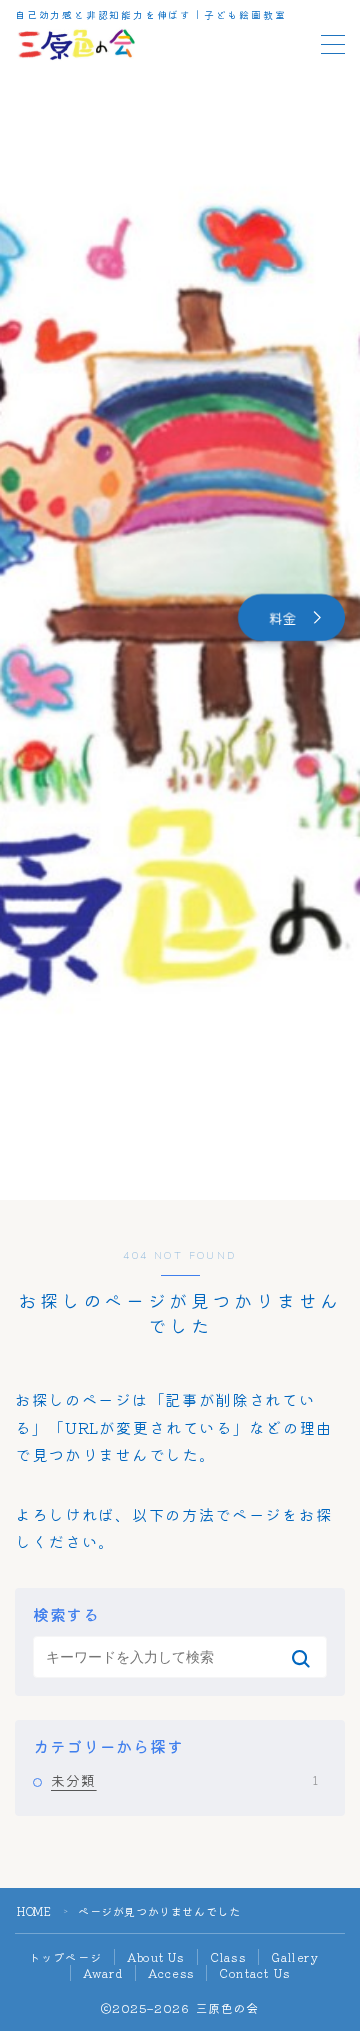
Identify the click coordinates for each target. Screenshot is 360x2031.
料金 (283, 617)
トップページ (65, 1957)
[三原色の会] (76, 44)
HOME (34, 1911)
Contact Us (254, 1973)
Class (228, 1957)
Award (103, 1973)
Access (171, 1973)
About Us (156, 1957)
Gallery (295, 1957)
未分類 (184, 1780)
